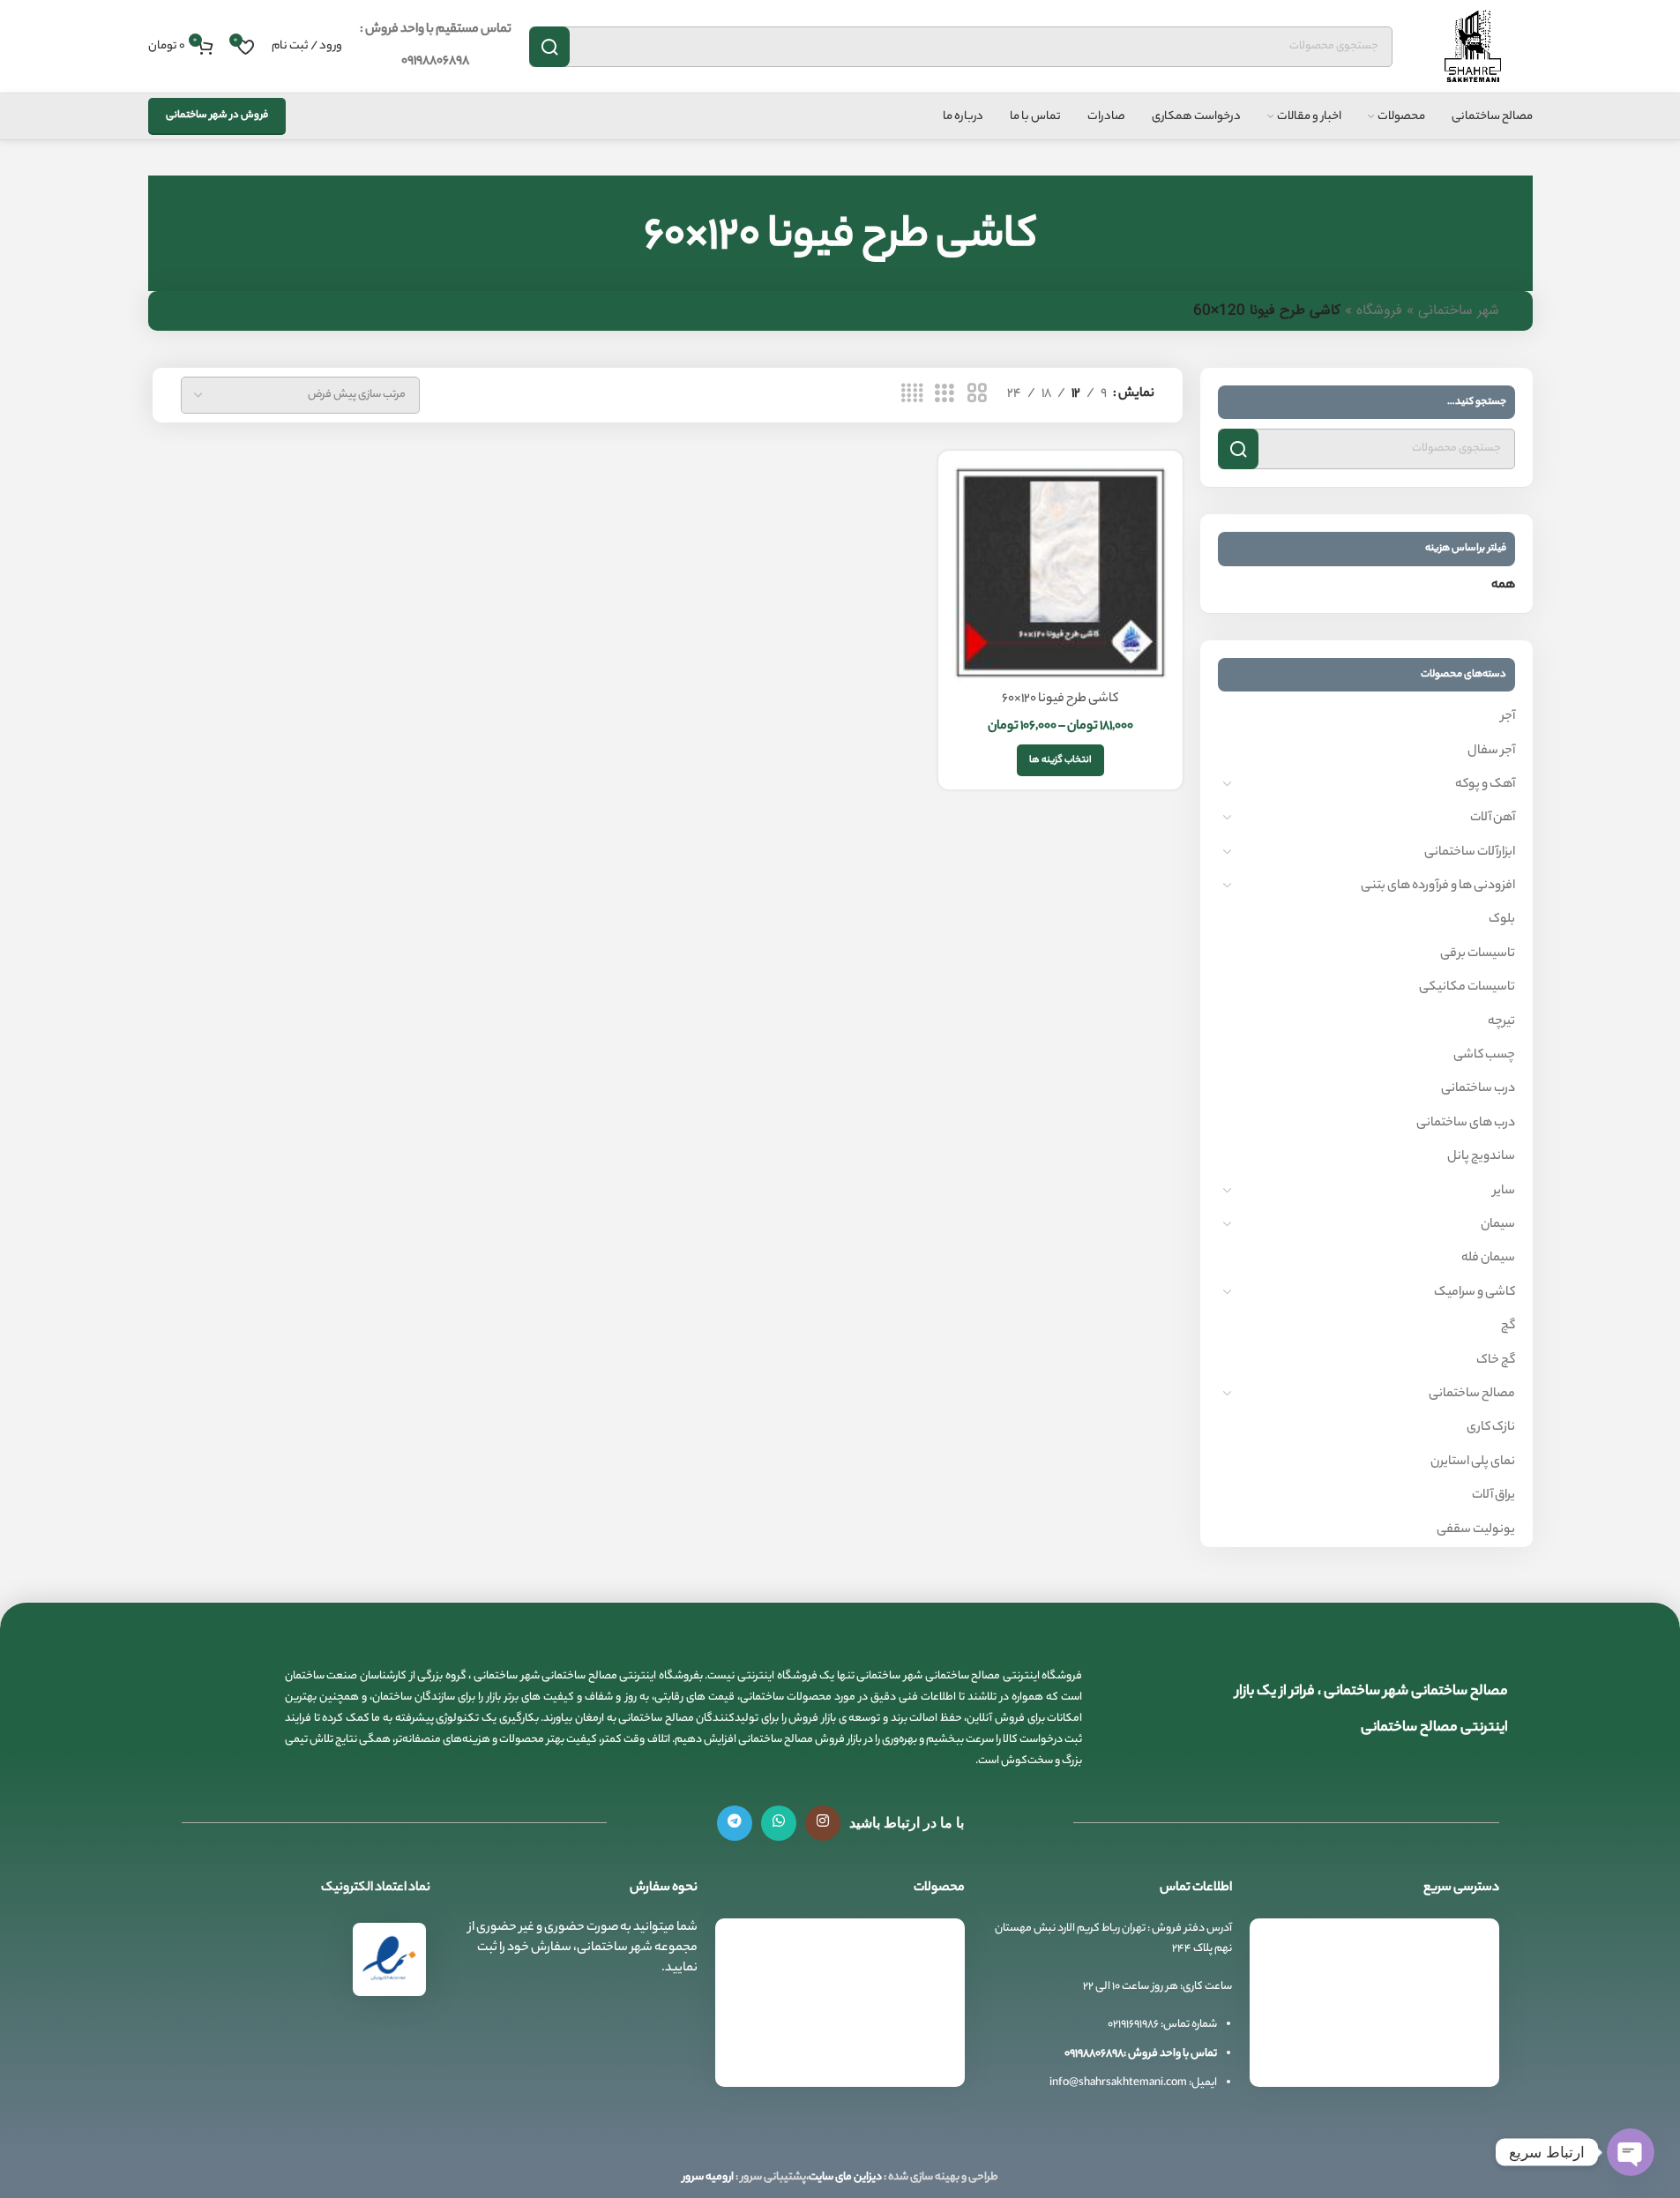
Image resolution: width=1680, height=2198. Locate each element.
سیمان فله (1488, 1259)
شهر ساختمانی (1459, 311)
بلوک (1502, 920)
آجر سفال (1491, 751)
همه (1503, 586)
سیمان (1498, 1225)
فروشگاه (1379, 311)
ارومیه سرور (708, 2177)
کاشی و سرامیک (1475, 1293)
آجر (1508, 717)
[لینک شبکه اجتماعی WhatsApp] (779, 1823)
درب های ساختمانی (1466, 1124)
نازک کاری (1491, 1428)
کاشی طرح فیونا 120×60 (1060, 699)
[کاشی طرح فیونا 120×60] (1060, 573)
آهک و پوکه (1485, 785)
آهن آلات (1493, 819)
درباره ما (1460, 2045)
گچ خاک (1496, 1361)
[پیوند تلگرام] (735, 1823)
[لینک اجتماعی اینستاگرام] (823, 1823)
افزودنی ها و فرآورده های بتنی (1438, 886)
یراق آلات (1493, 1496)
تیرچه (1501, 1022)
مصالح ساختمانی (1472, 1394)
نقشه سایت (1451, 2077)
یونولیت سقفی (1476, 1530)
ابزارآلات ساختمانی (1470, 853)
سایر (1504, 1192)
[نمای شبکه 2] (977, 395)
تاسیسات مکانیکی (1467, 988)
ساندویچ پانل (1481, 1157)
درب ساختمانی (1478, 1089)
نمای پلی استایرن (1473, 1462)
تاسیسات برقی (1478, 954)
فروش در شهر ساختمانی (217, 116)
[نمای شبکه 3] (945, 395)
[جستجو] (549, 47)
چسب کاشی (1484, 1056)
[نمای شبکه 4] (912, 395)
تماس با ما (1455, 2011)
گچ (1508, 1327)
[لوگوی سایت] (1471, 47)
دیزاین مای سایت (845, 2177)
